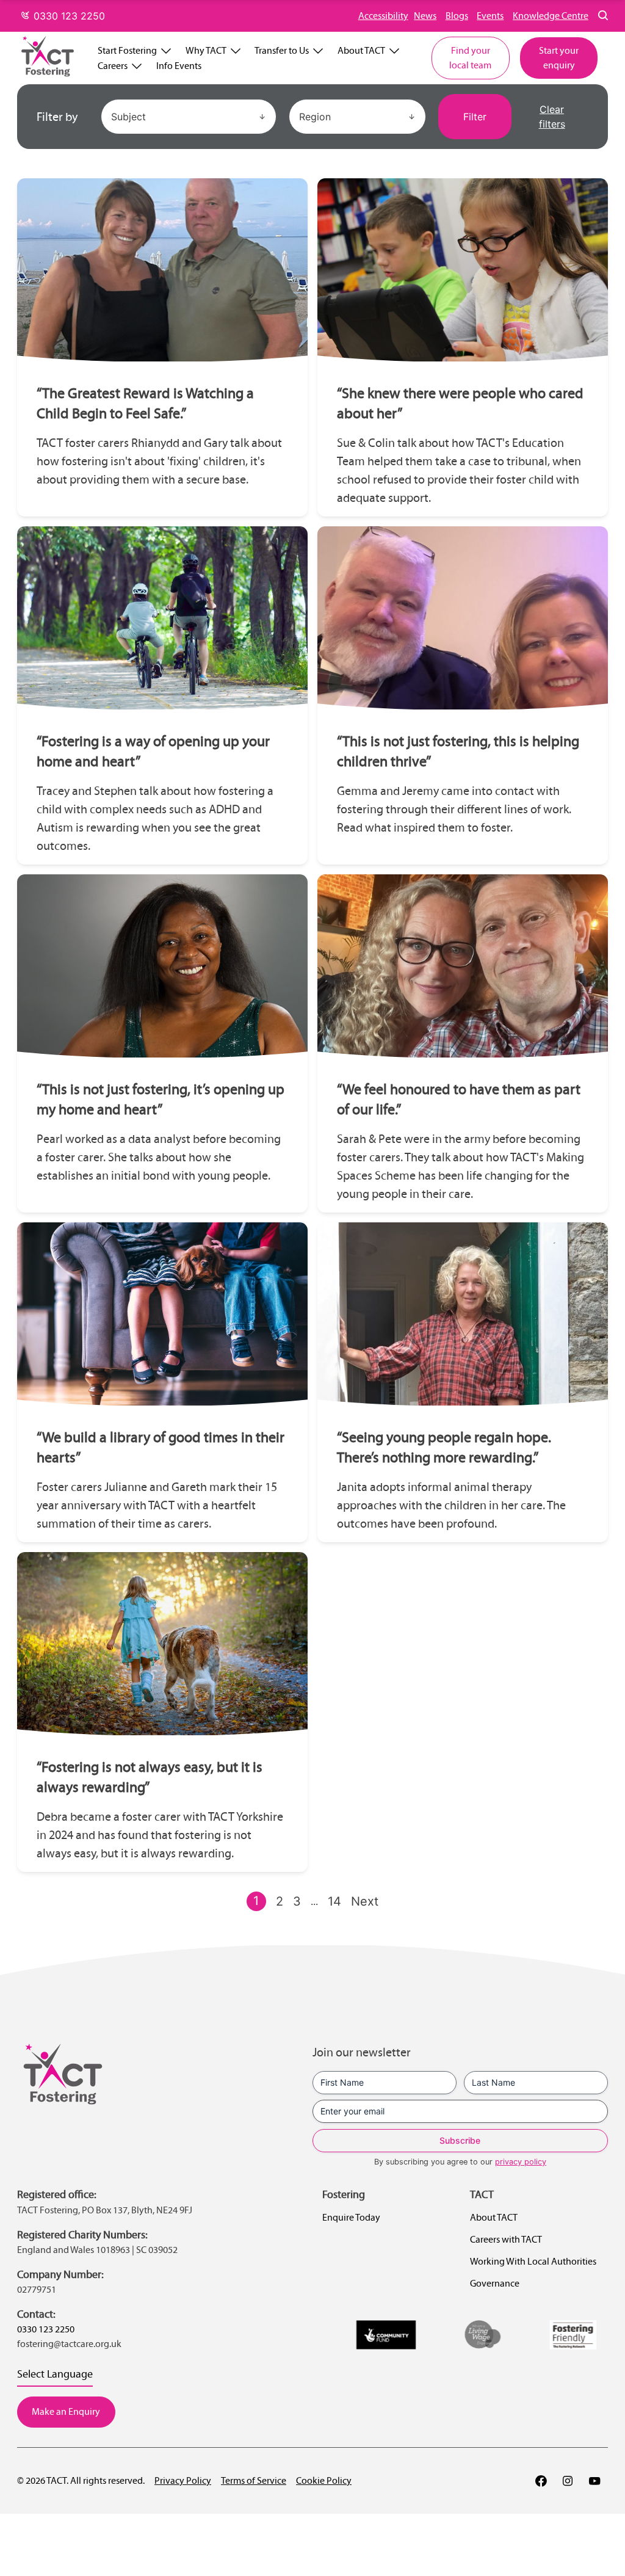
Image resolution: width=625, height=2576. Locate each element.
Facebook (541, 2481)
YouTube (594, 2481)
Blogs (457, 16)
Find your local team (470, 58)
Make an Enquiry (66, 2411)
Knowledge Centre (551, 16)
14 (334, 1901)
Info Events (179, 66)
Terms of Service (254, 2480)
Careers (113, 66)
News (425, 16)
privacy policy (521, 2162)
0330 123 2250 (68, 16)
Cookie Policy (324, 2480)
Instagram (568, 2481)
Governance (495, 2283)
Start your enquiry (559, 58)
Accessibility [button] (383, 16)
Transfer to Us (282, 50)
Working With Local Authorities (533, 2261)
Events (490, 16)
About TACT (361, 50)
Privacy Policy (183, 2480)
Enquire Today (351, 2217)
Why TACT (206, 50)
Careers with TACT (506, 2239)
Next (365, 1901)
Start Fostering (127, 50)
